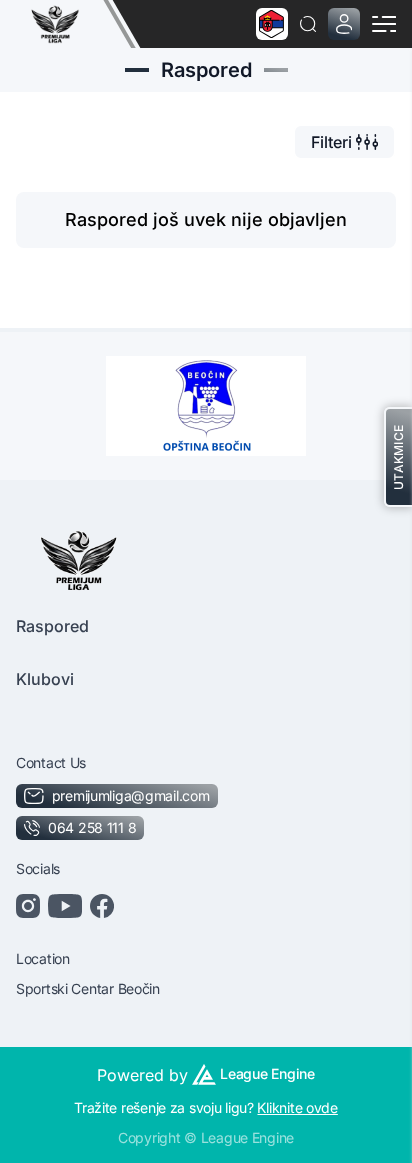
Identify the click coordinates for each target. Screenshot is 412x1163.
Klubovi (45, 679)
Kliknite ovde (297, 1107)
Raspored (52, 626)
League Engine (267, 1073)
